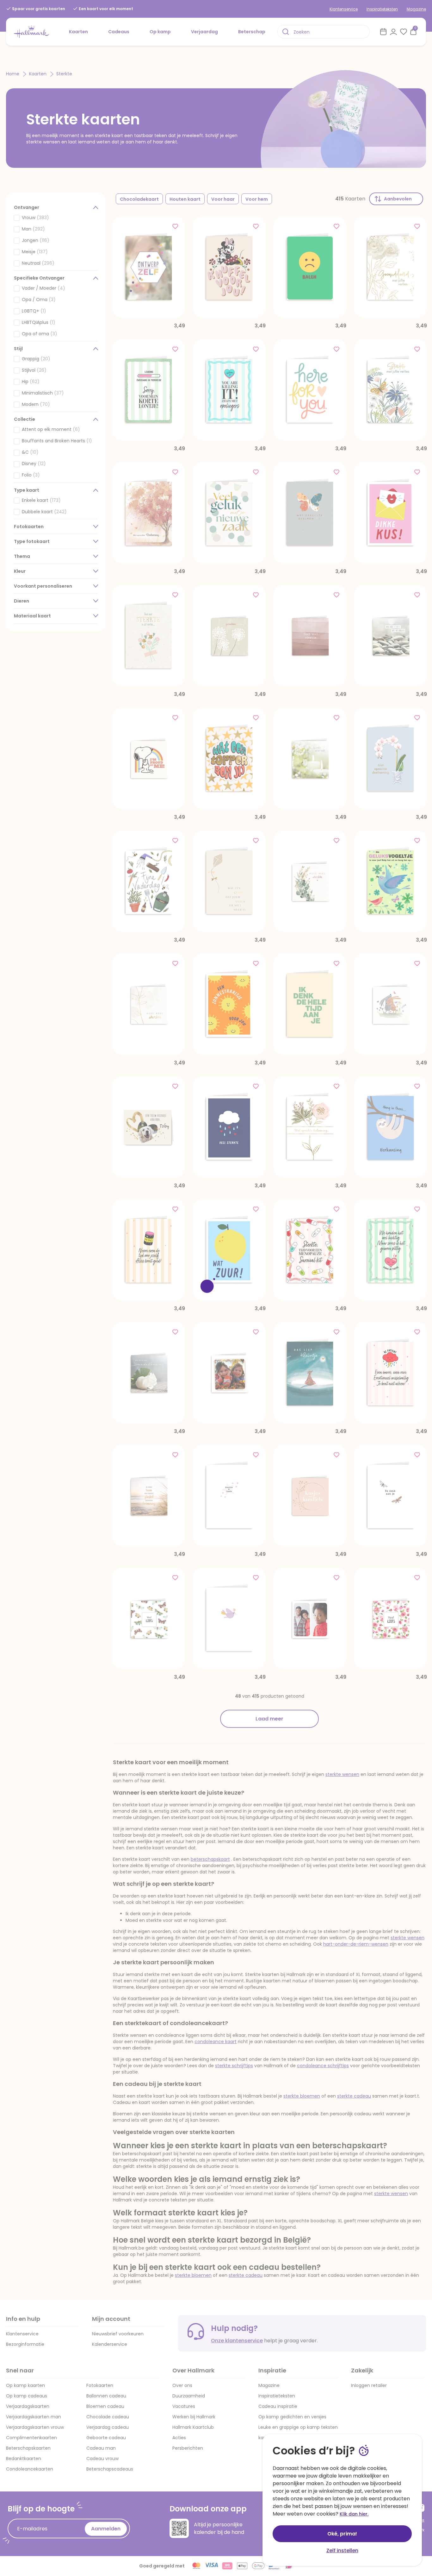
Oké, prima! (342, 2534)
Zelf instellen (342, 2551)
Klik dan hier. (354, 2514)
